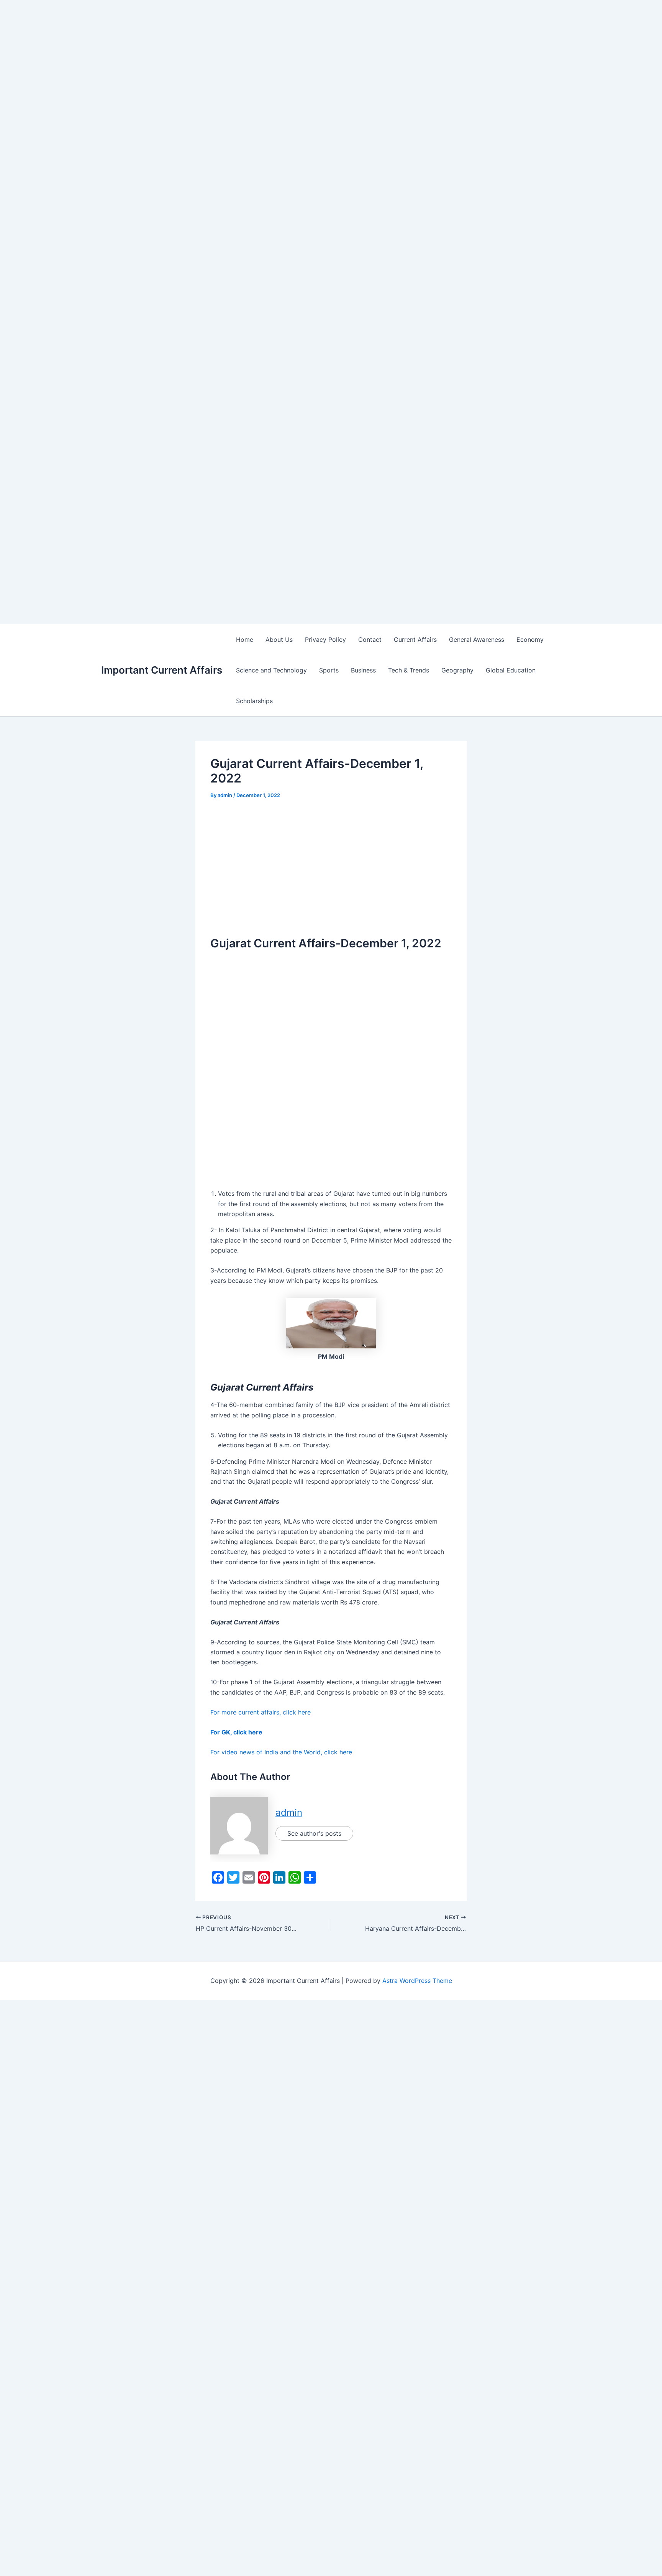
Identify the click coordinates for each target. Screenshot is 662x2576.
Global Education (511, 670)
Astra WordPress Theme (417, 1981)
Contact (370, 639)
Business (363, 670)
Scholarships (254, 701)
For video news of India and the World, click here (281, 1752)
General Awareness (477, 639)
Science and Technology (271, 670)
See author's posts (314, 1833)
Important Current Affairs (162, 670)
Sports (329, 670)
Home (245, 639)
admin (289, 1812)
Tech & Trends (409, 670)
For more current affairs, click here (261, 1712)
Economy (530, 639)
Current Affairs (415, 639)
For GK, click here (236, 1732)
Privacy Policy (325, 639)
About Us (279, 639)
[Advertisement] (230, 54)
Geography (457, 670)
